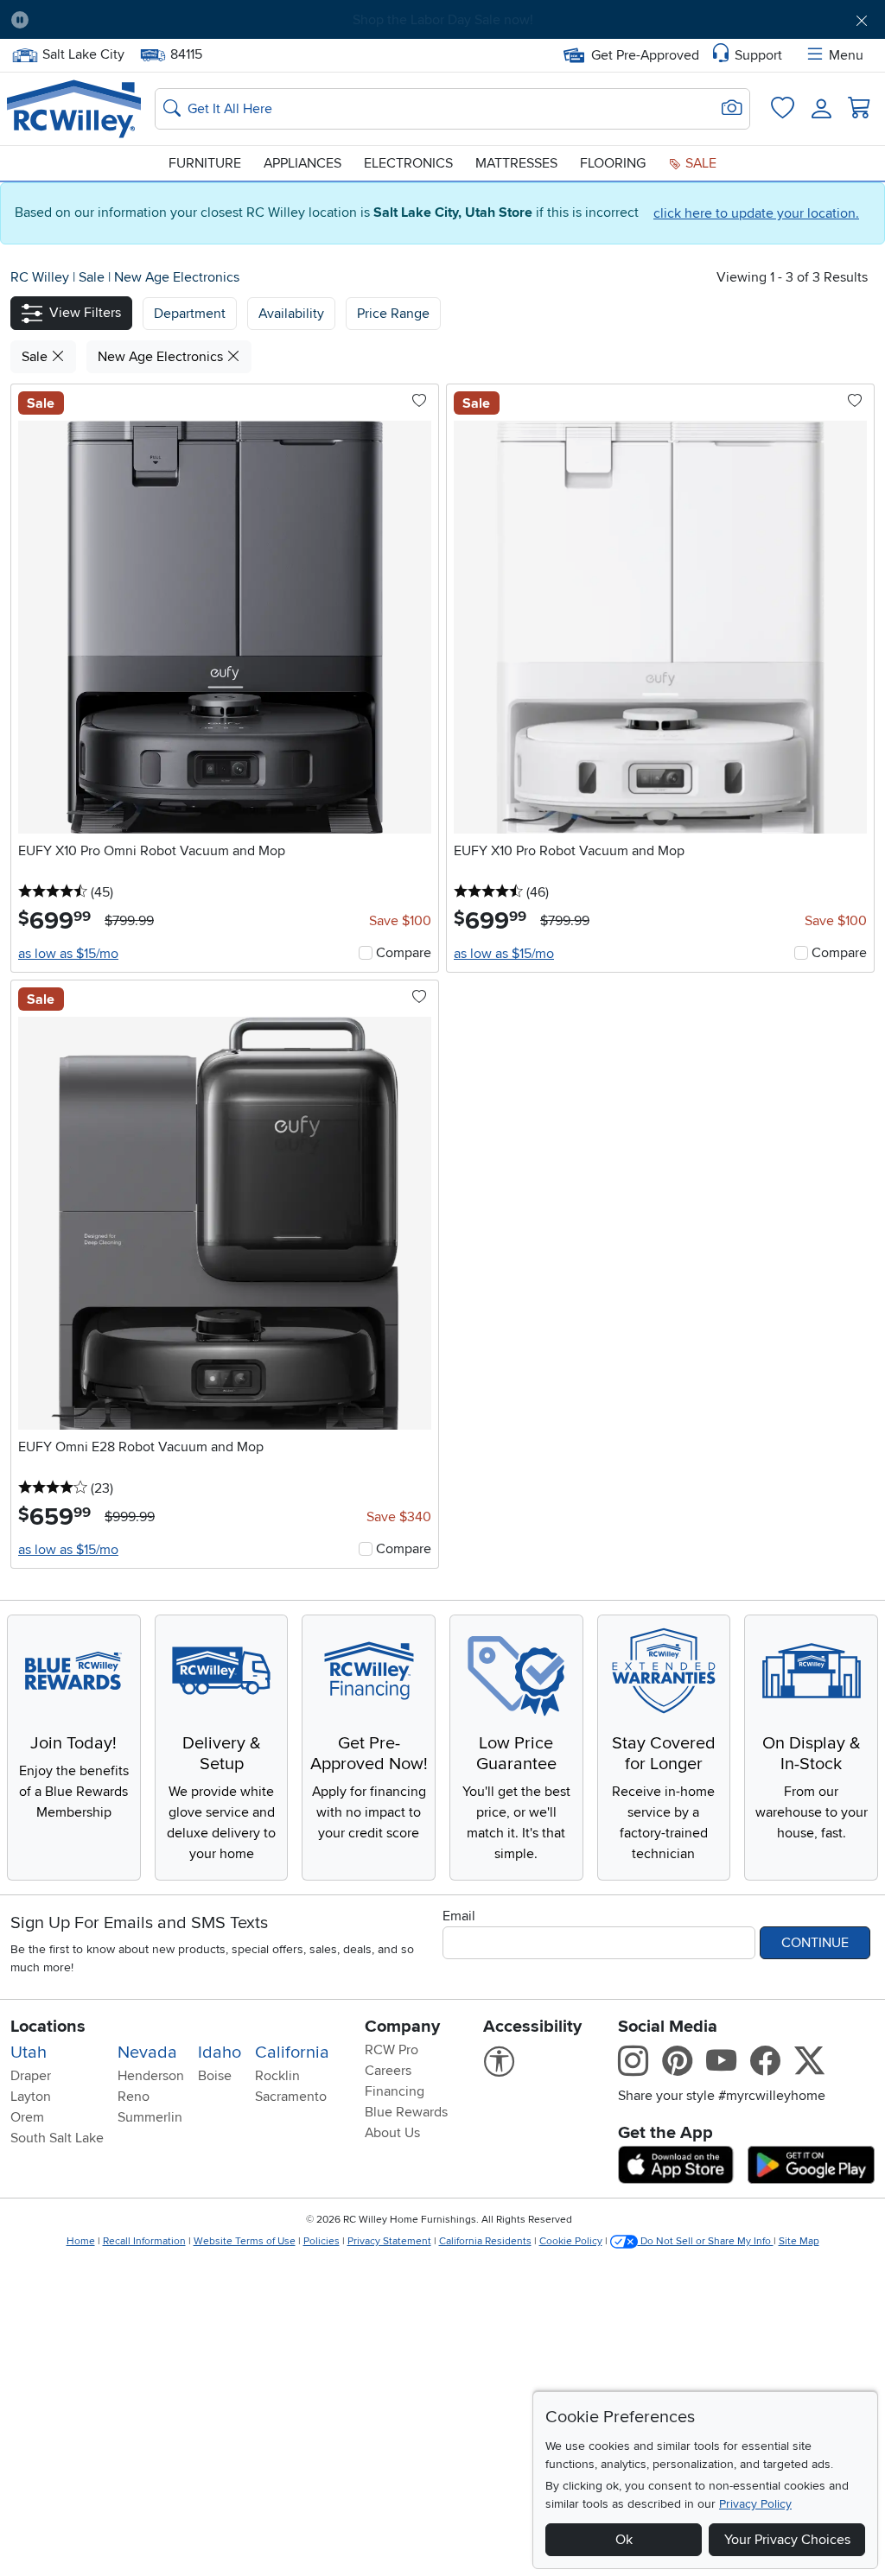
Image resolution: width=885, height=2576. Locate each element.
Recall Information (144, 2241)
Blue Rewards (406, 2112)
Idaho (220, 2053)
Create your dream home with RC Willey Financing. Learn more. (442, 20)
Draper (31, 2076)
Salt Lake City (83, 53)
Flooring (613, 163)
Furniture (205, 163)
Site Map (799, 2241)
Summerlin (150, 2117)
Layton (31, 2097)
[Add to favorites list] (419, 402)
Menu (846, 55)
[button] (110, 20)
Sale (699, 163)
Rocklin (277, 2076)
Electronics (408, 163)
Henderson (151, 2076)
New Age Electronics (177, 277)
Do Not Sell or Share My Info (706, 2241)
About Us (392, 2133)
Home (81, 2241)
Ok (624, 2540)
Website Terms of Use (245, 2241)
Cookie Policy (571, 2241)
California (292, 2053)
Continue (815, 1943)
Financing (395, 2091)
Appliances (302, 163)
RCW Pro (392, 2050)
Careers (388, 2071)
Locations (48, 2027)
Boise (215, 2076)
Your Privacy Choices (787, 2540)
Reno (134, 2097)
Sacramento (291, 2097)
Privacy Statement (389, 2241)
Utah (29, 2053)
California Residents (485, 2241)
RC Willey (40, 277)
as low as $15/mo (68, 954)
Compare (404, 953)
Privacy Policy (755, 2504)
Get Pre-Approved (645, 55)
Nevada (147, 2053)
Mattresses (516, 163)
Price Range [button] (393, 314)
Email (459, 1916)
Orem (27, 2117)
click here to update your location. (756, 213)
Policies (322, 2241)
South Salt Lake (57, 2138)
